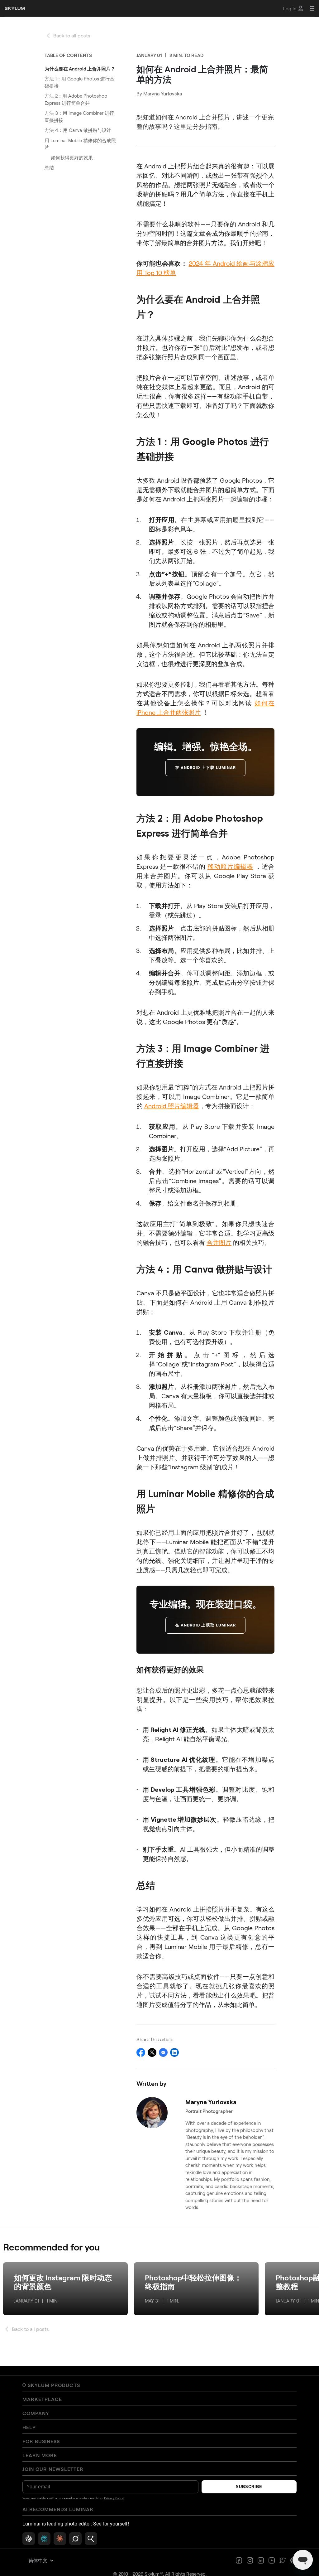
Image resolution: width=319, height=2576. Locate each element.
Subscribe (249, 2487)
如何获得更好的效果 (72, 157)
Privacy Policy (114, 2498)
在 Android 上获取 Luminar (205, 1625)
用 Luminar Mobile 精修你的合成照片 (80, 144)
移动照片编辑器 (230, 866)
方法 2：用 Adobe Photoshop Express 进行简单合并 (76, 99)
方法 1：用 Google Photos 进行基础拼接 (79, 82)
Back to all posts (72, 35)
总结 (49, 167)
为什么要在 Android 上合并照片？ (80, 69)
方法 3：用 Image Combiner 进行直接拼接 (79, 116)
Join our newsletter (53, 2469)
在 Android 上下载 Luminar (205, 768)
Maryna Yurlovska (163, 93)
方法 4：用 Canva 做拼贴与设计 (78, 130)
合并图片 (219, 1242)
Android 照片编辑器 (172, 1106)
